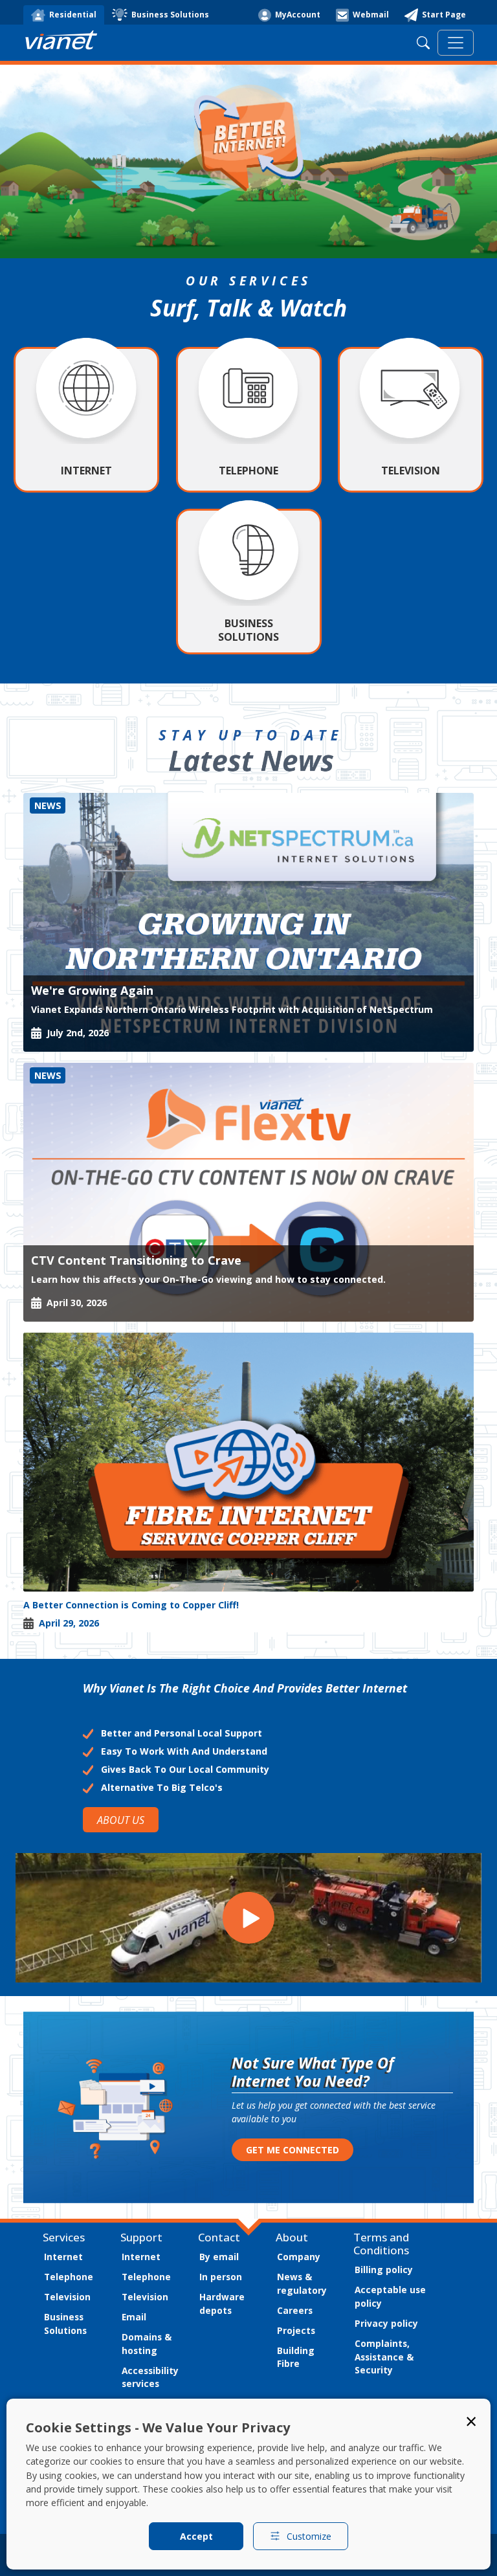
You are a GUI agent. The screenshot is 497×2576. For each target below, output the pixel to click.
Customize (309, 2536)
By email (219, 2257)
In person (221, 2277)
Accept (196, 2536)
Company (299, 2257)
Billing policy (384, 2270)
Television (67, 2297)
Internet (63, 2257)
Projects (296, 2330)
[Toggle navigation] (456, 43)
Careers (295, 2310)
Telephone (69, 2277)
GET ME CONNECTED (293, 2150)
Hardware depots (222, 2304)
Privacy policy (386, 2323)
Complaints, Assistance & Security (384, 2357)
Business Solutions (65, 2324)
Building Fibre (296, 2357)
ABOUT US (121, 1820)
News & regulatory (302, 2283)
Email (134, 2317)
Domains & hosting (147, 2344)
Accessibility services (150, 2377)
